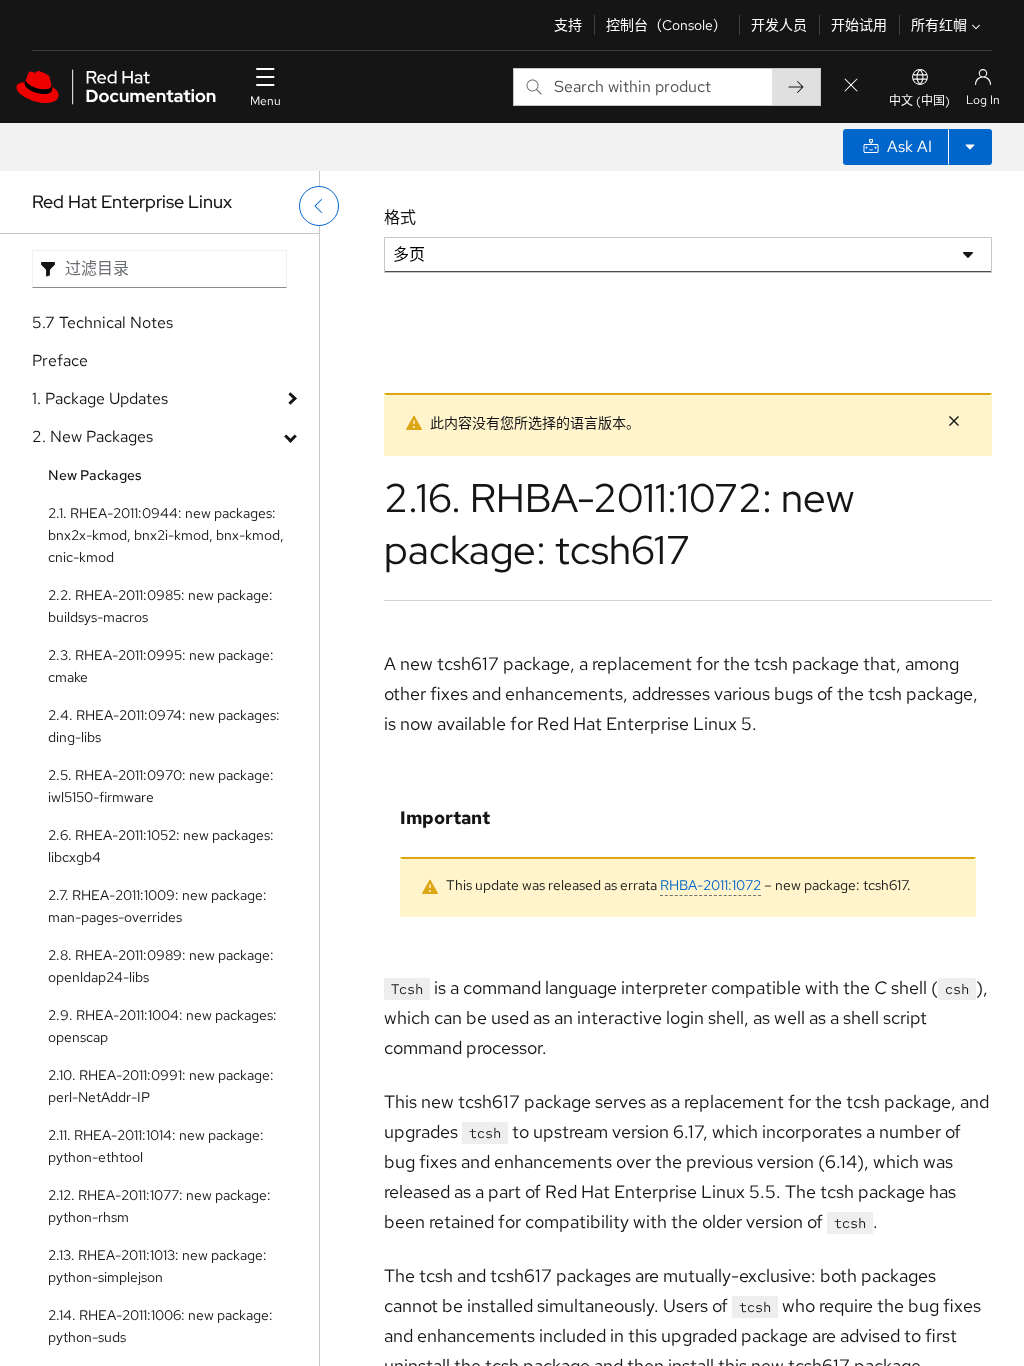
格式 (400, 217)
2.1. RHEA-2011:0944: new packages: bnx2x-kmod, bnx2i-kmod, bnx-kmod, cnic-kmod (166, 535)
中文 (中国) (919, 101)
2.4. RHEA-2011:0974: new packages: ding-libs (164, 726)
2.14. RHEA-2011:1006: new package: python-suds (160, 1326)
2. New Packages (92, 436)
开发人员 (779, 25)
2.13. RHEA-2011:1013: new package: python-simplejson (157, 1266)
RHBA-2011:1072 (710, 885)
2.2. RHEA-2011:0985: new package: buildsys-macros (160, 606)
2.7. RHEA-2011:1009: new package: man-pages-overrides (157, 906)
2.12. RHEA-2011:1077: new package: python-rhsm (159, 1206)
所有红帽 (939, 25)
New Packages (95, 475)
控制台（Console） (666, 25)
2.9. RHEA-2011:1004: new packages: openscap (162, 1026)
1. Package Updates (100, 398)
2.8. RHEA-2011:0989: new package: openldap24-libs (161, 966)
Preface (60, 360)
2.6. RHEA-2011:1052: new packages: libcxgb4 (161, 846)
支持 (568, 25)
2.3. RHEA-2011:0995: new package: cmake (161, 666)
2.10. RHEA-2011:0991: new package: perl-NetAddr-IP (161, 1086)
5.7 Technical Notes (102, 322)
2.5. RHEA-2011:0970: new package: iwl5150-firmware (161, 786)
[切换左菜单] (319, 206)
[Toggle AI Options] (970, 147)
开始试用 (859, 25)
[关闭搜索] (851, 86)
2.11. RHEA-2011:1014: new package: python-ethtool (156, 1146)
